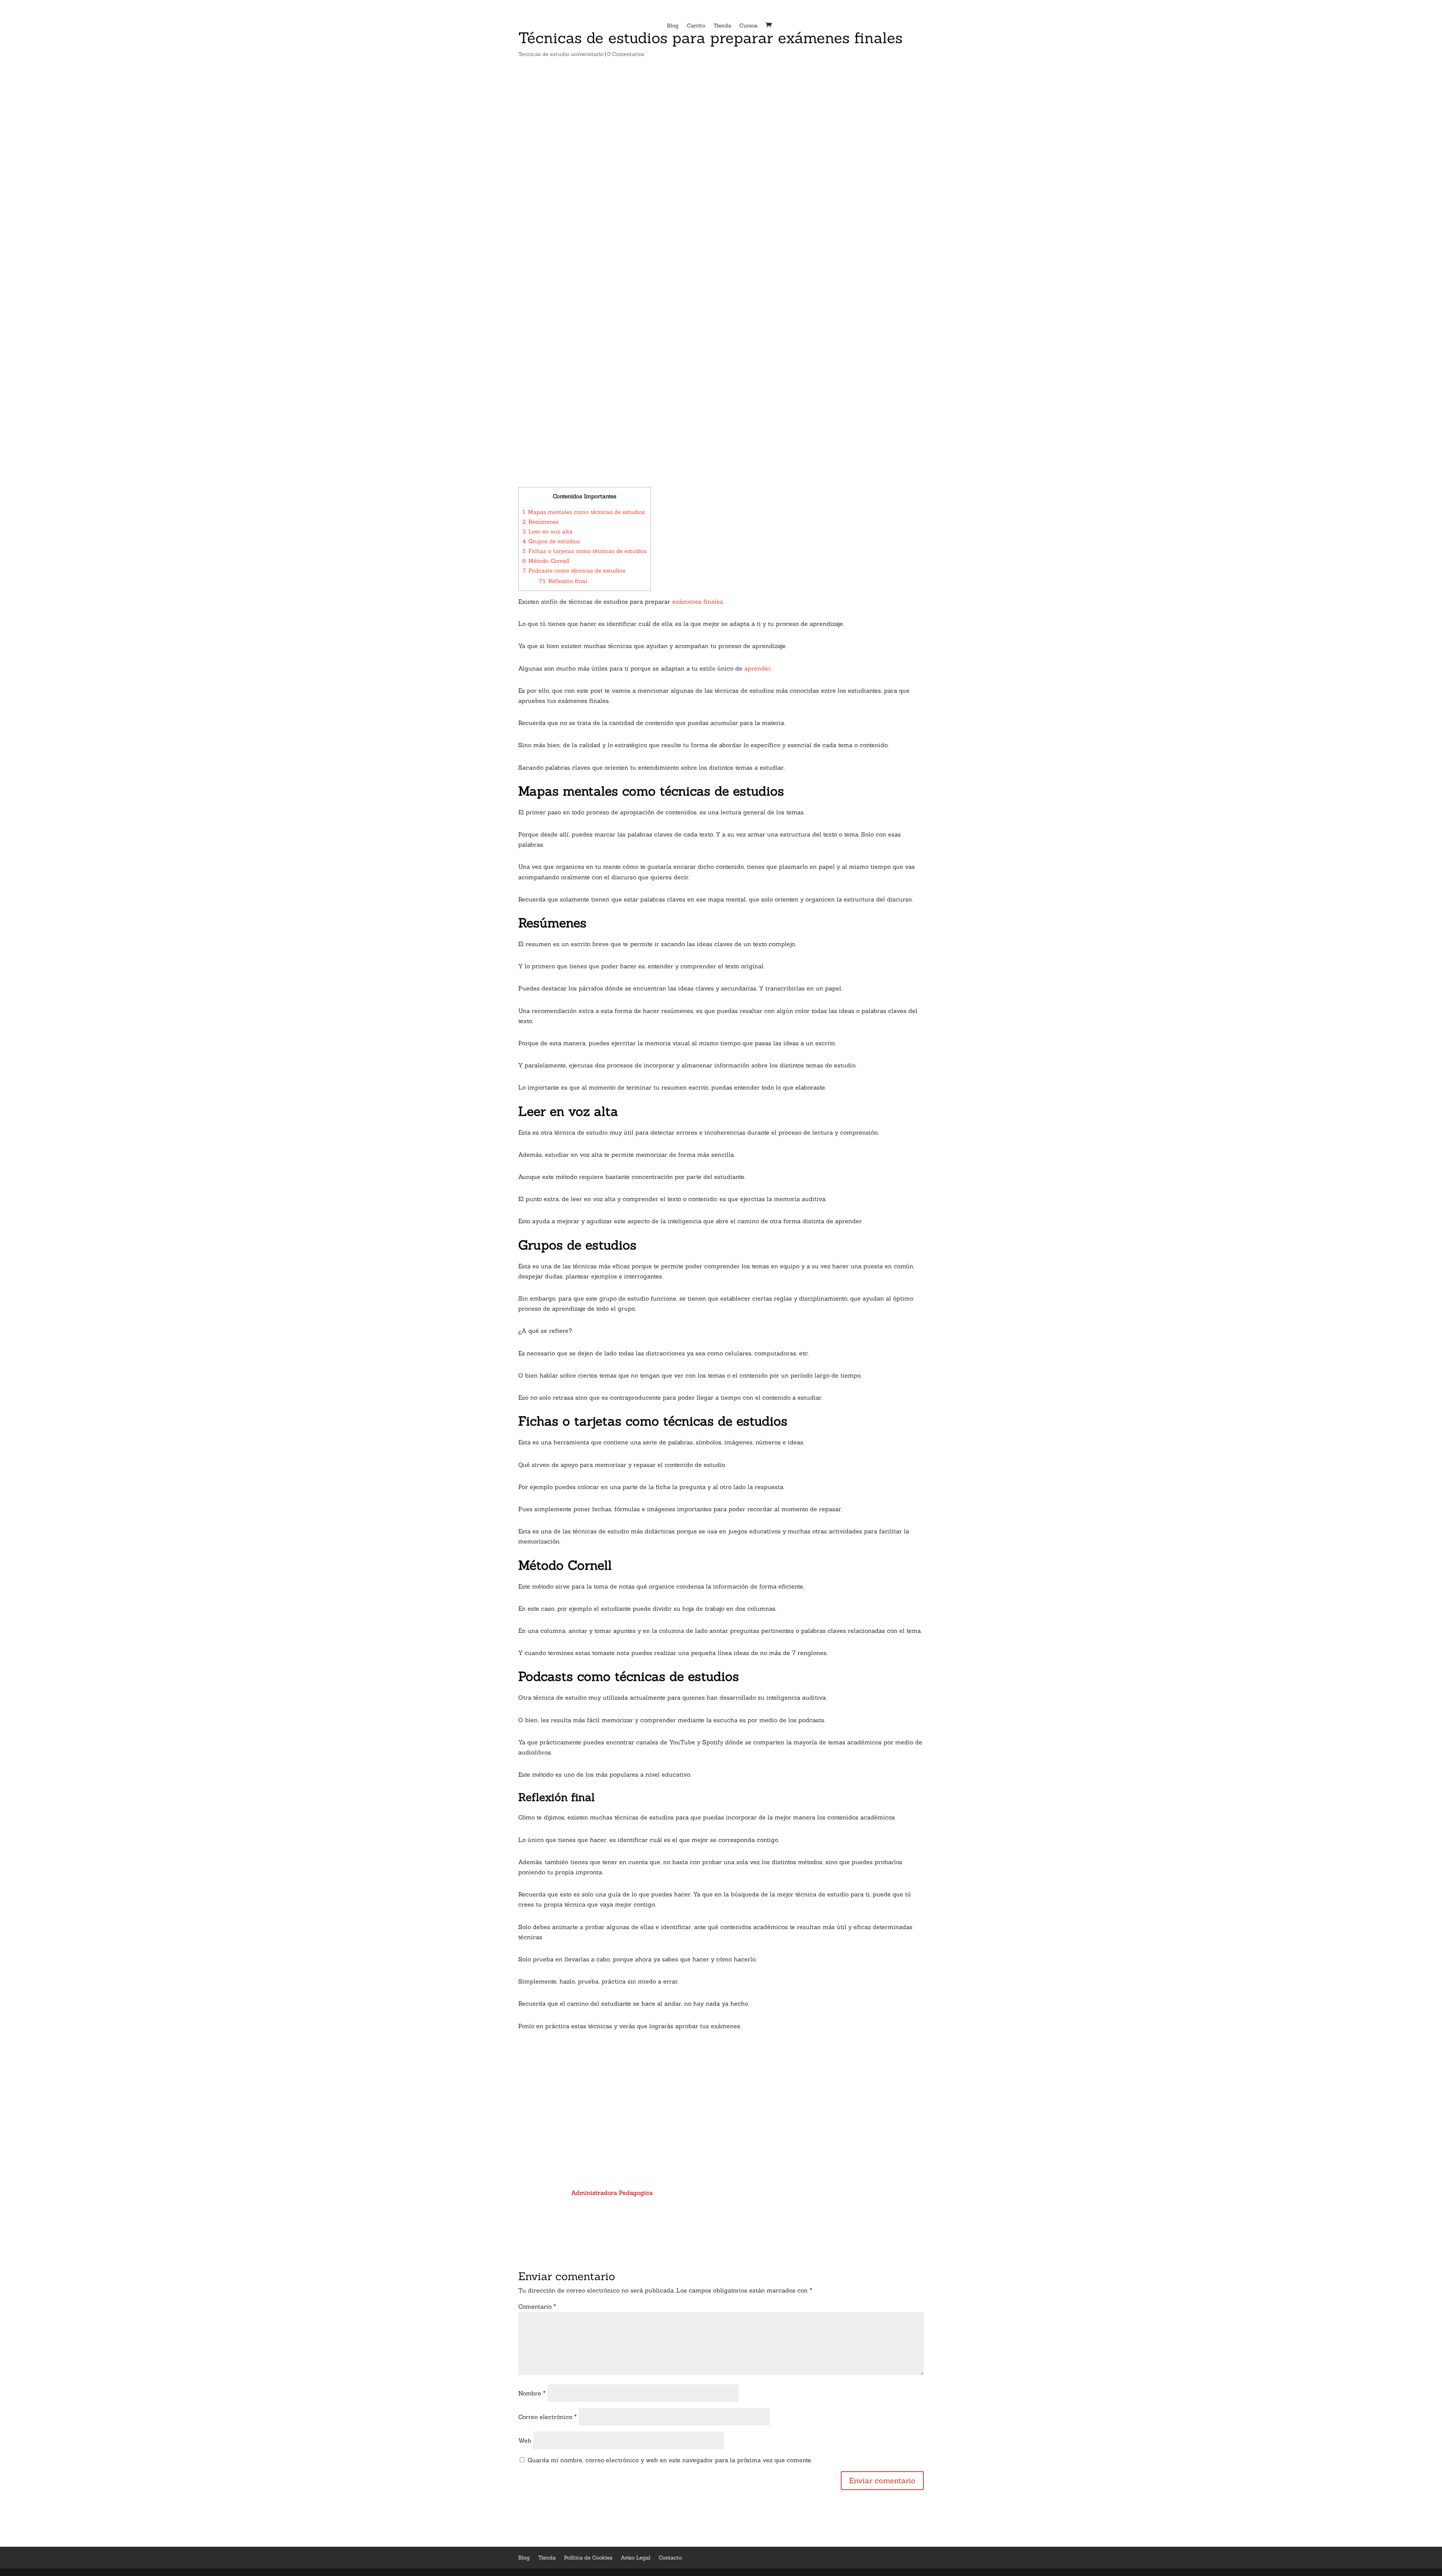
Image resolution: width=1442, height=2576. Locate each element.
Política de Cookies (588, 2558)
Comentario (537, 2306)
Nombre (532, 2393)
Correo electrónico (548, 2417)
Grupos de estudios (551, 541)
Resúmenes (540, 522)
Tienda (722, 26)
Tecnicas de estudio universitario (561, 54)
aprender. (758, 668)
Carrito (696, 26)
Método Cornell (546, 561)
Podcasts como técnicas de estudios (574, 571)
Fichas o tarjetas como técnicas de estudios (584, 551)
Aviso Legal (636, 2558)
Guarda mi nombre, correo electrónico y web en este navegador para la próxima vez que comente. (670, 2460)
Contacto (670, 2558)
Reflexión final (563, 581)
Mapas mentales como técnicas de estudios (584, 512)
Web (525, 2440)
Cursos (748, 26)
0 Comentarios (626, 54)
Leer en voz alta (548, 531)
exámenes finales (698, 601)
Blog (673, 26)
